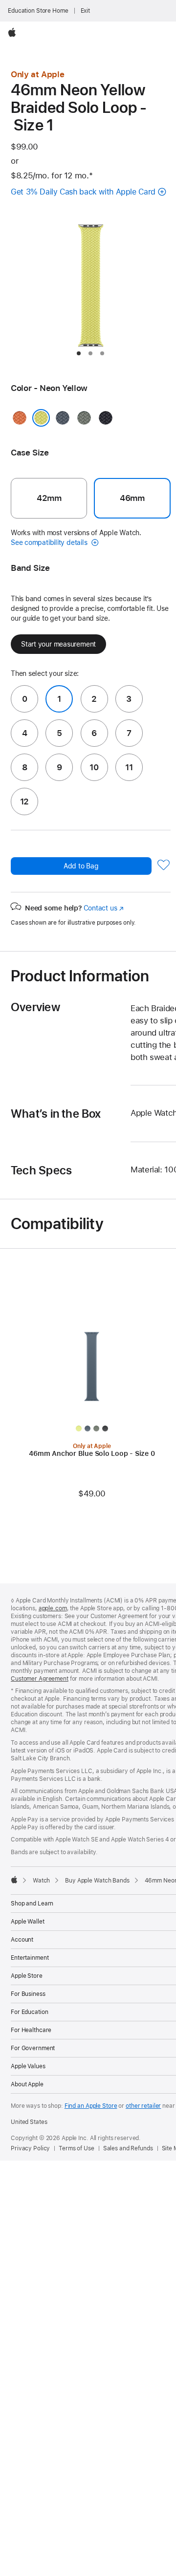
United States (29, 2122)
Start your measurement (58, 644)
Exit (86, 11)
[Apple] (14, 1880)
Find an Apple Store (91, 2106)
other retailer (143, 2106)
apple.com (53, 1608)
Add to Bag (81, 866)
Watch (41, 1881)
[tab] (79, 353)
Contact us (104, 908)
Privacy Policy (30, 2148)
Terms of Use (77, 2148)
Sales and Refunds (128, 2148)
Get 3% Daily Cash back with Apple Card (83, 192)
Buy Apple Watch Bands (97, 1881)
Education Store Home (38, 11)
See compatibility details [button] (50, 542)
